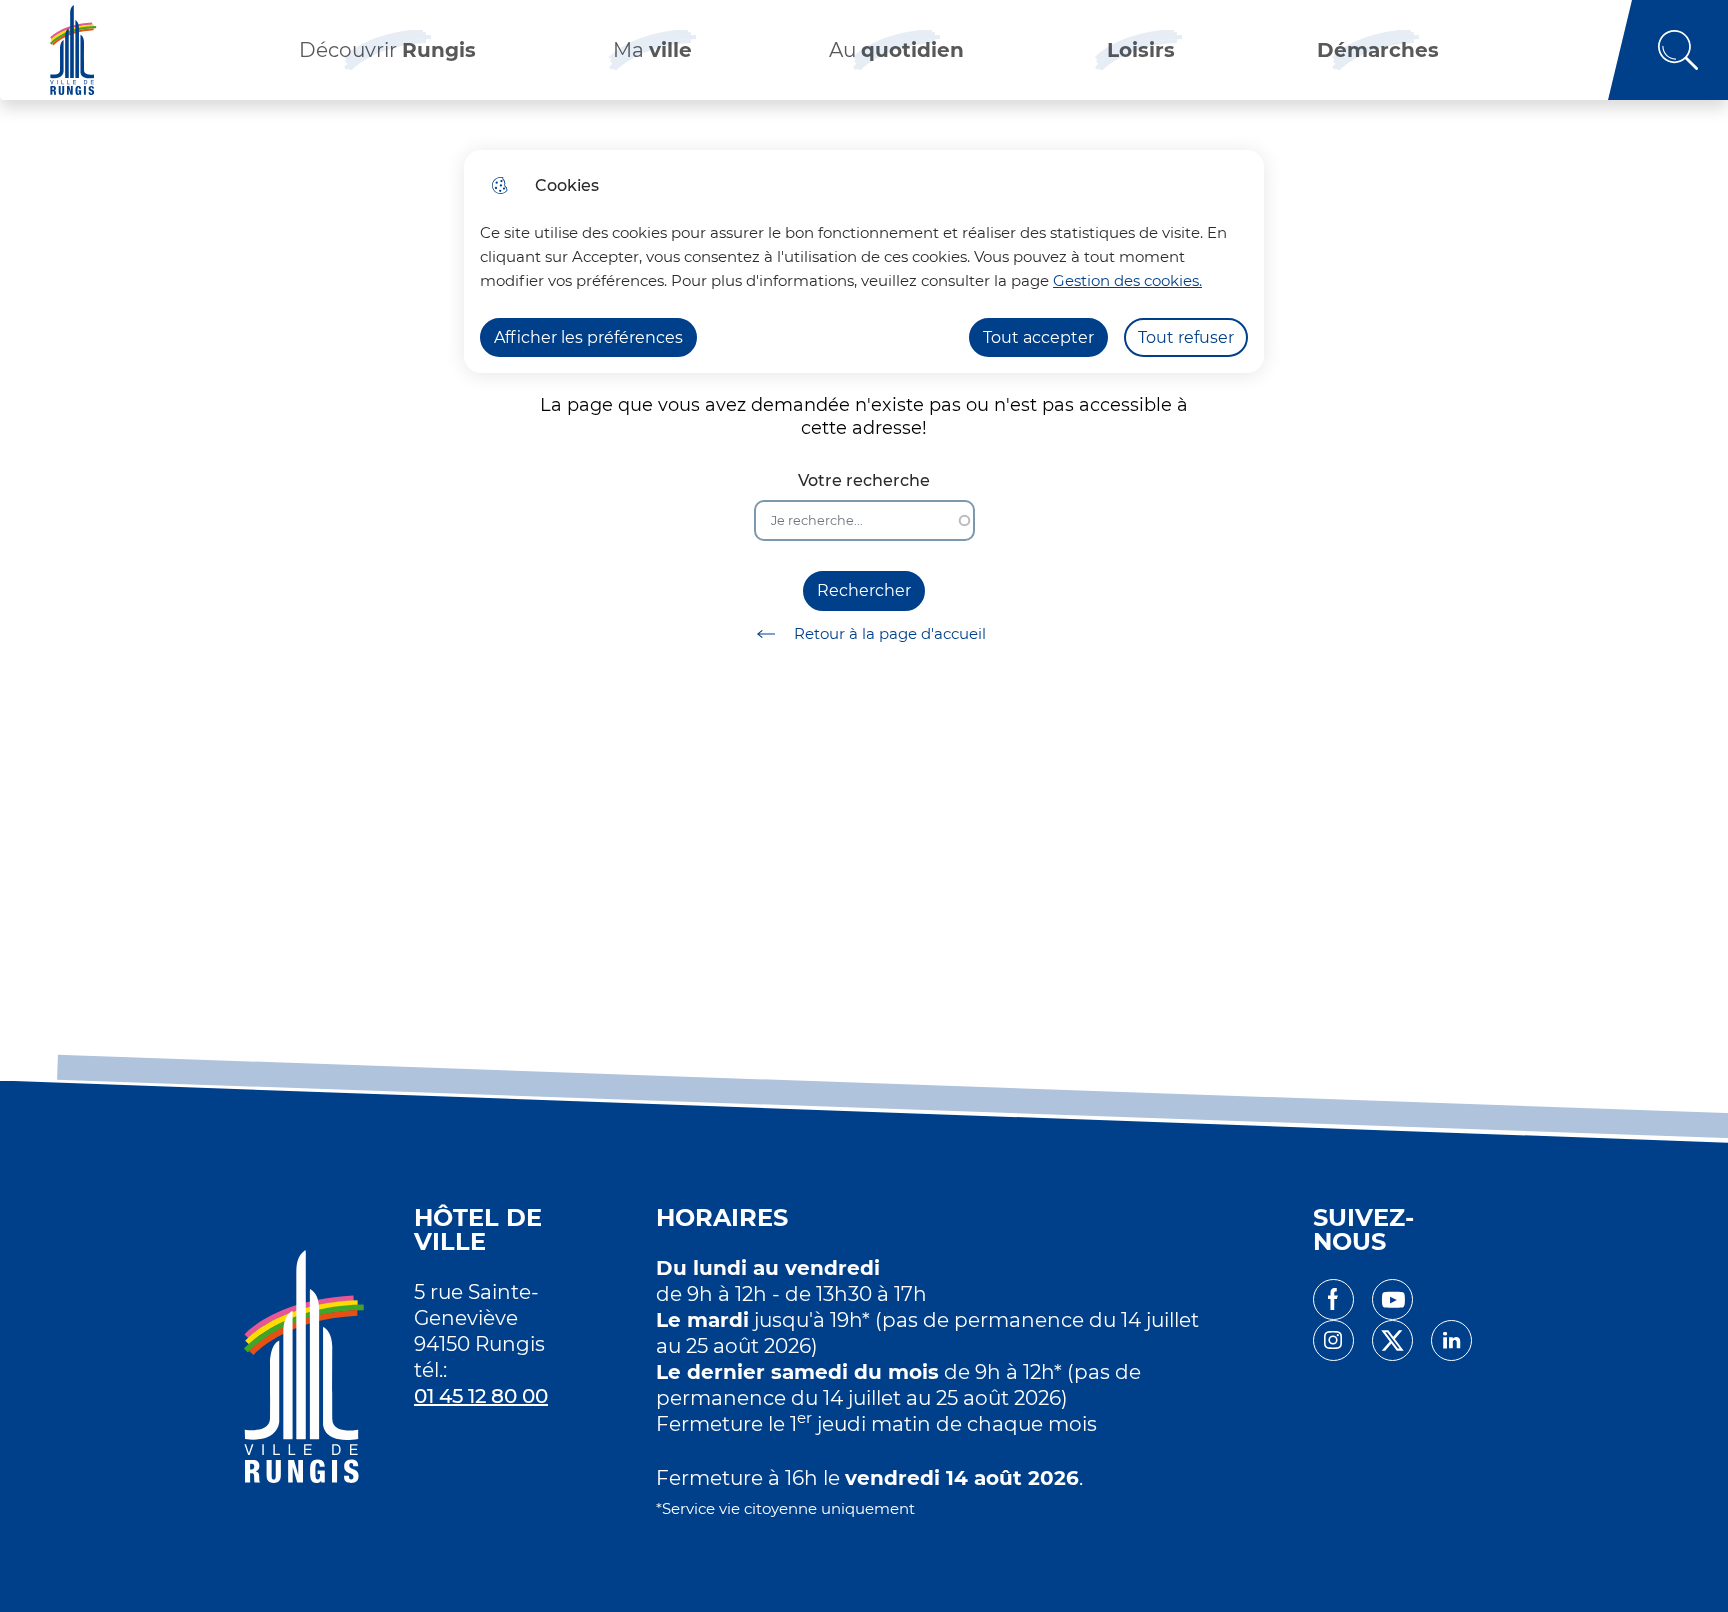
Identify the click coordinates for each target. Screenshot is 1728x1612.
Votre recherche (864, 480)
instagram (1333, 1340)
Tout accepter (1038, 337)
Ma (652, 50)
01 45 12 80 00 (481, 1396)
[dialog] (864, 261)
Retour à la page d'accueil (890, 633)
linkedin (1451, 1340)
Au (896, 50)
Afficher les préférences (588, 337)
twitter (1392, 1340)
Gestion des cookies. (1127, 280)
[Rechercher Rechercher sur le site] (1668, 50)
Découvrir (387, 50)
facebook (1333, 1299)
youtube (1392, 1299)
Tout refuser (1186, 337)
